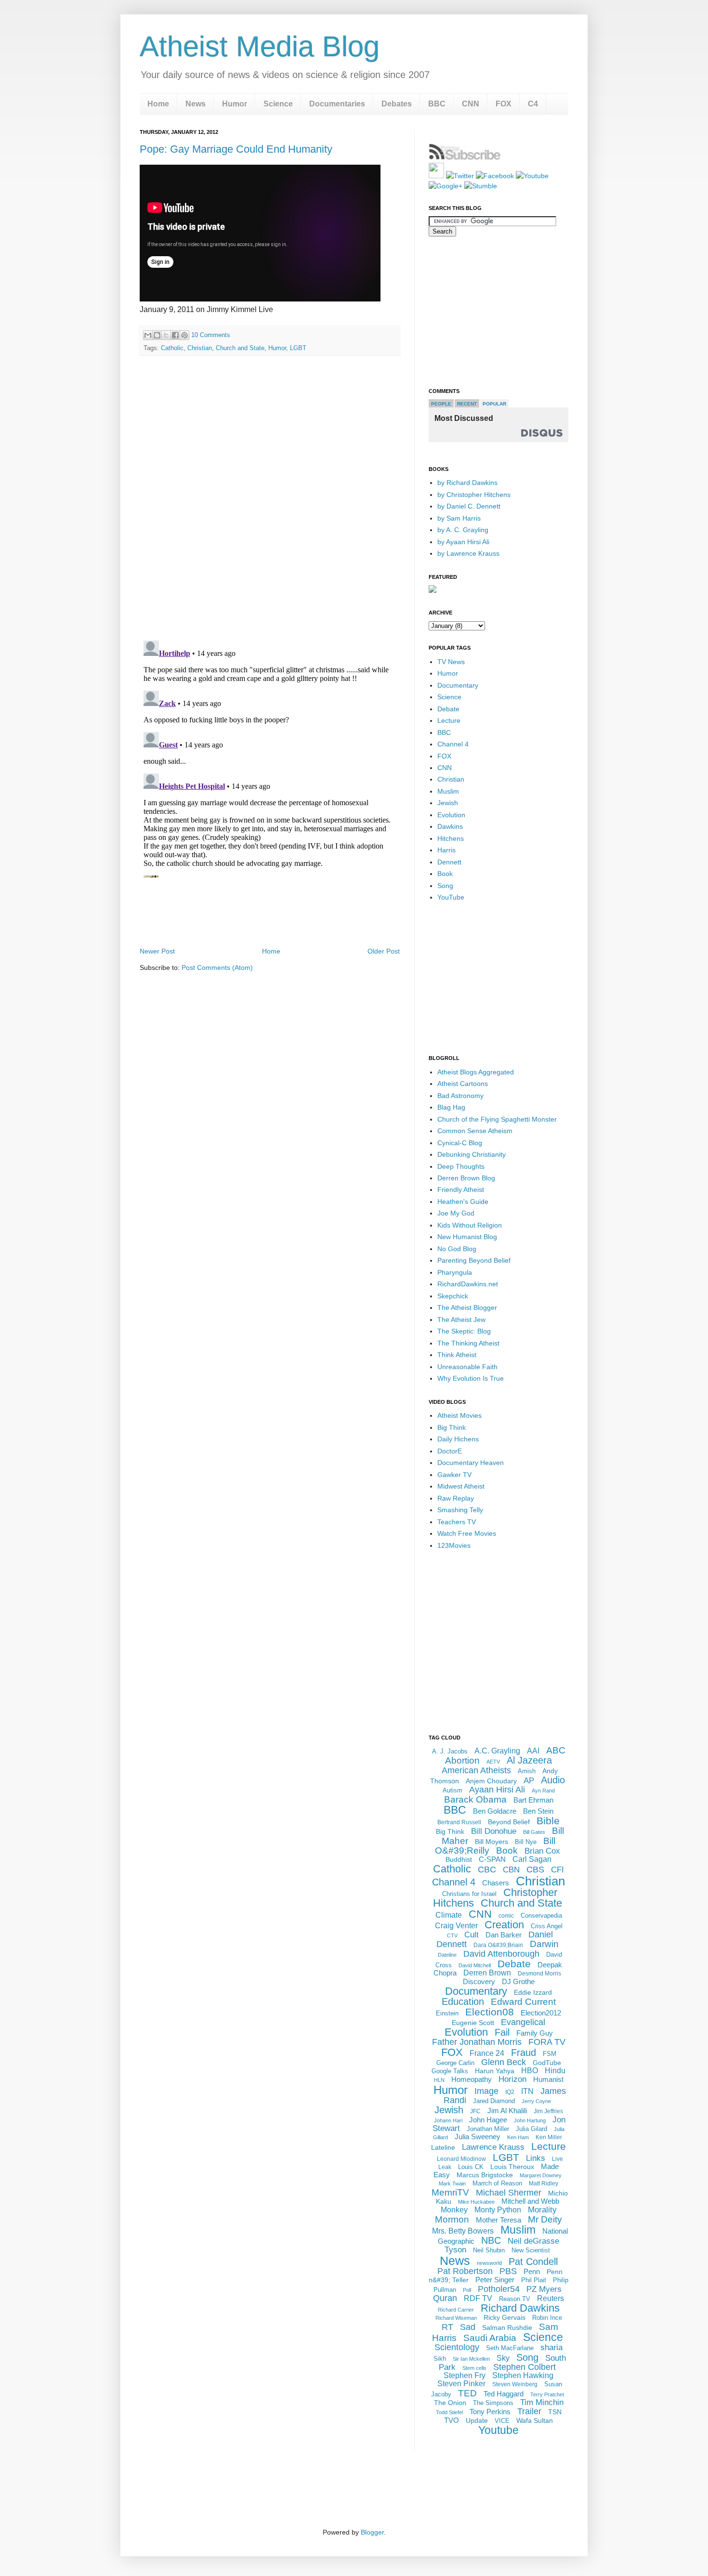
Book (445, 874)
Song (445, 886)
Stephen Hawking (523, 2375)
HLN (439, 2080)
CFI (557, 1870)
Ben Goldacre (495, 1811)
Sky (503, 2358)
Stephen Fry (465, 2375)
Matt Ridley (544, 2184)
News (196, 104)
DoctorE (450, 1451)
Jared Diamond (494, 2101)
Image (486, 2091)
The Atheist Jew (461, 1320)
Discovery (479, 1981)
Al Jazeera (529, 1760)
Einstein (447, 2013)
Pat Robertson (465, 2271)
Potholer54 (499, 2289)
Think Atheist (457, 1355)
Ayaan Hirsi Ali (497, 1790)
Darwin (544, 1944)
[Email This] (148, 335)
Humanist (548, 2079)
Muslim (448, 791)
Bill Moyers (492, 1842)
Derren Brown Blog (466, 1178)
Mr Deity (545, 2219)
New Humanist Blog (467, 1237)
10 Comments (211, 335)
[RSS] (436, 176)
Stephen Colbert (524, 2367)
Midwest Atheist (461, 1486)
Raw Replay (456, 1498)
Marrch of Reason (497, 2183)
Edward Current (523, 2002)
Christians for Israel (469, 1894)
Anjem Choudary (491, 1781)
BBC (437, 104)
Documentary (458, 685)
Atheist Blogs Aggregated (476, 1072)
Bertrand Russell (459, 1822)
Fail (502, 2032)
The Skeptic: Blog (464, 1331)
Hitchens (451, 838)
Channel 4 (453, 744)
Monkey (454, 2210)
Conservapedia (541, 1916)
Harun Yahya (495, 2071)
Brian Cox (542, 1851)
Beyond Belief (509, 1822)
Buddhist (459, 1859)
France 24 (487, 2053)
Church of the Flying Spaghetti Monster (497, 1119)
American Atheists (476, 1770)
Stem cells (474, 2368)
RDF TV (478, 2298)
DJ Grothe (518, 1981)
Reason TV (515, 2299)
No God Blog (457, 1249)
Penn (532, 2271)
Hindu (555, 2071)
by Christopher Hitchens (474, 495)
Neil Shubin (489, 2250)
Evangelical (523, 2022)
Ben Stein (538, 1811)
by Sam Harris (459, 518)
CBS (535, 1870)
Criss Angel (547, 1926)
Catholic (172, 348)
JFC (475, 2111)
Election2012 (541, 2013)
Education (463, 2001)
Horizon (512, 2079)
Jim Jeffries (548, 2111)
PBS (508, 2271)
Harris (446, 850)
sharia (551, 2347)
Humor (235, 104)
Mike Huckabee (476, 2202)
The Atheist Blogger (467, 1308)
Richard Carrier (456, 2310)
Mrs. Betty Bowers (463, 2231)
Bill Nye (526, 1842)
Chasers (496, 1883)
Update (477, 2420)
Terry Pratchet (547, 2394)
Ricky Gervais (505, 2317)
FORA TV (547, 2042)
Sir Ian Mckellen (471, 2359)
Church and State (240, 348)
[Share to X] (166, 335)
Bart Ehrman (533, 1800)
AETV (493, 1762)
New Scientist (531, 2250)
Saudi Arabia (490, 2338)
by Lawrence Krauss (468, 553)
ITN (527, 2091)
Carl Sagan (532, 1859)
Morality (542, 2210)
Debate (448, 709)
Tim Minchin (542, 2402)
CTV (452, 1935)
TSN (555, 2412)
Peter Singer (495, 2280)
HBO (530, 2071)
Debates (397, 104)
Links (536, 2158)
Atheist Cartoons (463, 1084)
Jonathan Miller (488, 2129)
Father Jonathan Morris (477, 2042)
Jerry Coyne (536, 2101)
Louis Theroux (512, 2167)
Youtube (498, 2430)
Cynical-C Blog (460, 1143)
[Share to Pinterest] (184, 335)
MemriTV (450, 2192)
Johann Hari (448, 2120)
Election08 (490, 2012)
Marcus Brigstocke (485, 2175)
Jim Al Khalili (507, 2111)
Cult (472, 1935)
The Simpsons (493, 2403)
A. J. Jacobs (450, 1751)
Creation (504, 1925)
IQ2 (510, 2092)
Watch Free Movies (467, 1533)
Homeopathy (472, 2079)
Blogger (372, 2532)
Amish (527, 1771)
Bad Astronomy (460, 1096)
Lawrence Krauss (493, 2147)
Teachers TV (457, 1522)
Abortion (462, 1760)
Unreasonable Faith (467, 1367)
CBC (487, 1870)
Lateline (443, 2147)
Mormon (452, 2219)
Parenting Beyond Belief (474, 1260)
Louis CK (471, 2167)
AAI (533, 1751)
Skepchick (453, 1296)
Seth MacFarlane (510, 2348)
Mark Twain (452, 2184)
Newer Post (157, 951)
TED (467, 2393)
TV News (451, 662)
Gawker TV (454, 1475)
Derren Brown (487, 1973)
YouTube (451, 897)
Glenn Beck (504, 2062)
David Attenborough (501, 1954)
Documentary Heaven (471, 1463)
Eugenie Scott (473, 2023)
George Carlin (455, 2063)
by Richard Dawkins (467, 483)
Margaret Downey (541, 2175)
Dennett (449, 862)
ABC (556, 1750)
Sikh (440, 2359)
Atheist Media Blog (260, 46)
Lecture (449, 720)
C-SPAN (492, 1859)
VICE (502, 2421)
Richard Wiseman (456, 2318)
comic (506, 1916)
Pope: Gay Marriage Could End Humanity (236, 149)
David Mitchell (475, 1965)
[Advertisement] (270, 918)
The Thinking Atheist (468, 1343)
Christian (200, 348)
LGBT (298, 348)
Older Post (384, 951)
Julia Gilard (531, 2129)
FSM (550, 2054)
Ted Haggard (504, 2394)
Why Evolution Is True (471, 1378)
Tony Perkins (490, 2412)
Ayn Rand (543, 1791)
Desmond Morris (539, 1974)
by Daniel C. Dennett (469, 506)
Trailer (529, 2411)
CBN (511, 1870)
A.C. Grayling (497, 1751)
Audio (553, 1780)
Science (278, 104)
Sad (468, 2327)
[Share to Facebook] (175, 335)
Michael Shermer (509, 2193)
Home (158, 104)
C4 (533, 104)
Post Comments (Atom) (217, 968)
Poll (467, 2290)
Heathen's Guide (463, 1202)
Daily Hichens (458, 1439)
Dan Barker (504, 1935)
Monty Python (498, 2210)
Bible (548, 1821)
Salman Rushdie (507, 2328)
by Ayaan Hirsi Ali (463, 542)
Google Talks (450, 2071)
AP (529, 1781)
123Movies (454, 1545)
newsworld (489, 2263)
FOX (504, 104)
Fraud (524, 2053)
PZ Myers (544, 2289)
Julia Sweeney (478, 2137)
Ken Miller (549, 2137)
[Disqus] (270, 498)
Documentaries (337, 104)
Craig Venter (456, 1926)
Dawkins (450, 826)
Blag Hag (451, 1107)
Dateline (447, 1955)
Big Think (452, 1427)
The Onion (450, 2403)
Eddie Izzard (533, 1992)
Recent (467, 404)
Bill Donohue (494, 1831)
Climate (449, 1915)
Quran (445, 2298)
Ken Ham (518, 2137)
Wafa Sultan (535, 2420)
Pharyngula (455, 1272)
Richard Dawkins (520, 2308)
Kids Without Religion (470, 1225)
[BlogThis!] (157, 335)
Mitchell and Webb (530, 2201)
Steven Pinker (461, 2384)
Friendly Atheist (461, 1190)
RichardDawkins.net (468, 1284)
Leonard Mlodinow (461, 2159)
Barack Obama (475, 1799)
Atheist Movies (459, 1415)
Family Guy (535, 2033)
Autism (452, 1790)
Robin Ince (547, 2318)
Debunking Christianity (472, 1154)
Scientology (457, 2347)
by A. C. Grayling (463, 530)
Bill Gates (534, 1832)
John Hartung (530, 2120)
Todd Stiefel (449, 2412)
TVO (452, 2420)
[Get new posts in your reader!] (465, 158)
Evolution (451, 815)
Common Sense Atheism (475, 1131)
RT (447, 2327)
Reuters (551, 2298)
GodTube (547, 2063)
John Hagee (488, 2120)
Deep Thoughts (461, 1166)
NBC (491, 2240)
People (441, 404)
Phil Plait (534, 2280)
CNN (471, 104)
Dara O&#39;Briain (498, 1945)
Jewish (448, 803)
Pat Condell (533, 2262)
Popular (494, 404)
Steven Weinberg (515, 2384)
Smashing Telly (460, 1510)
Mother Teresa (498, 2220)
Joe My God (456, 1213)
